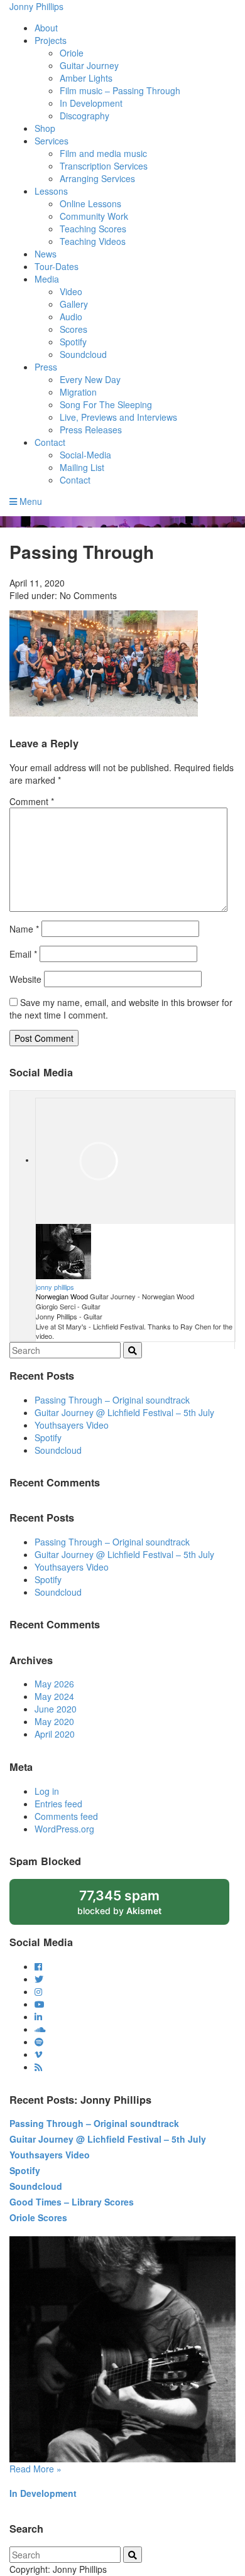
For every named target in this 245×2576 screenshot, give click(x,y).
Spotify (73, 342)
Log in (47, 1791)
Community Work (94, 216)
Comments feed (66, 1816)
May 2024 (54, 1696)
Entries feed (58, 1804)
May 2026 (54, 1684)
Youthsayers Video (72, 1425)
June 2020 (56, 1709)
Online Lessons (90, 203)
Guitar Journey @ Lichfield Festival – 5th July (124, 1412)
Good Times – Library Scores (72, 2202)
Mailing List (82, 467)
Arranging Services (97, 178)
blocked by (133, 1906)
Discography (84, 116)
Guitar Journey (89, 65)
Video (71, 291)
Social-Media (85, 455)
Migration (78, 392)
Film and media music (103, 153)
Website (25, 979)
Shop (45, 128)
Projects (51, 40)
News (46, 254)
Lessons (51, 191)
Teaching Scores (93, 229)
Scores (73, 329)
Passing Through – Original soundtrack (112, 1400)
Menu (30, 501)
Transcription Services (104, 166)
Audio (71, 317)
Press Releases (91, 430)
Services (52, 141)
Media (47, 279)
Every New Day (90, 379)
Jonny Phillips (36, 6)
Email (23, 954)
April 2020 (55, 1734)
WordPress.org (64, 1829)
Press (46, 367)
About (46, 28)
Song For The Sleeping (106, 404)
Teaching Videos (93, 241)
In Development (91, 103)
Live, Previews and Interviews (118, 417)
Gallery (74, 304)
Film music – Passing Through (120, 90)
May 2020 (54, 1721)
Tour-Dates (57, 266)
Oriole (72, 53)
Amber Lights (86, 78)
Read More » (35, 2469)
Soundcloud (83, 354)
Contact (50, 442)
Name (24, 929)
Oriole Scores (38, 2217)
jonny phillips (55, 1287)
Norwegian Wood (62, 1296)
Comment (32, 801)
